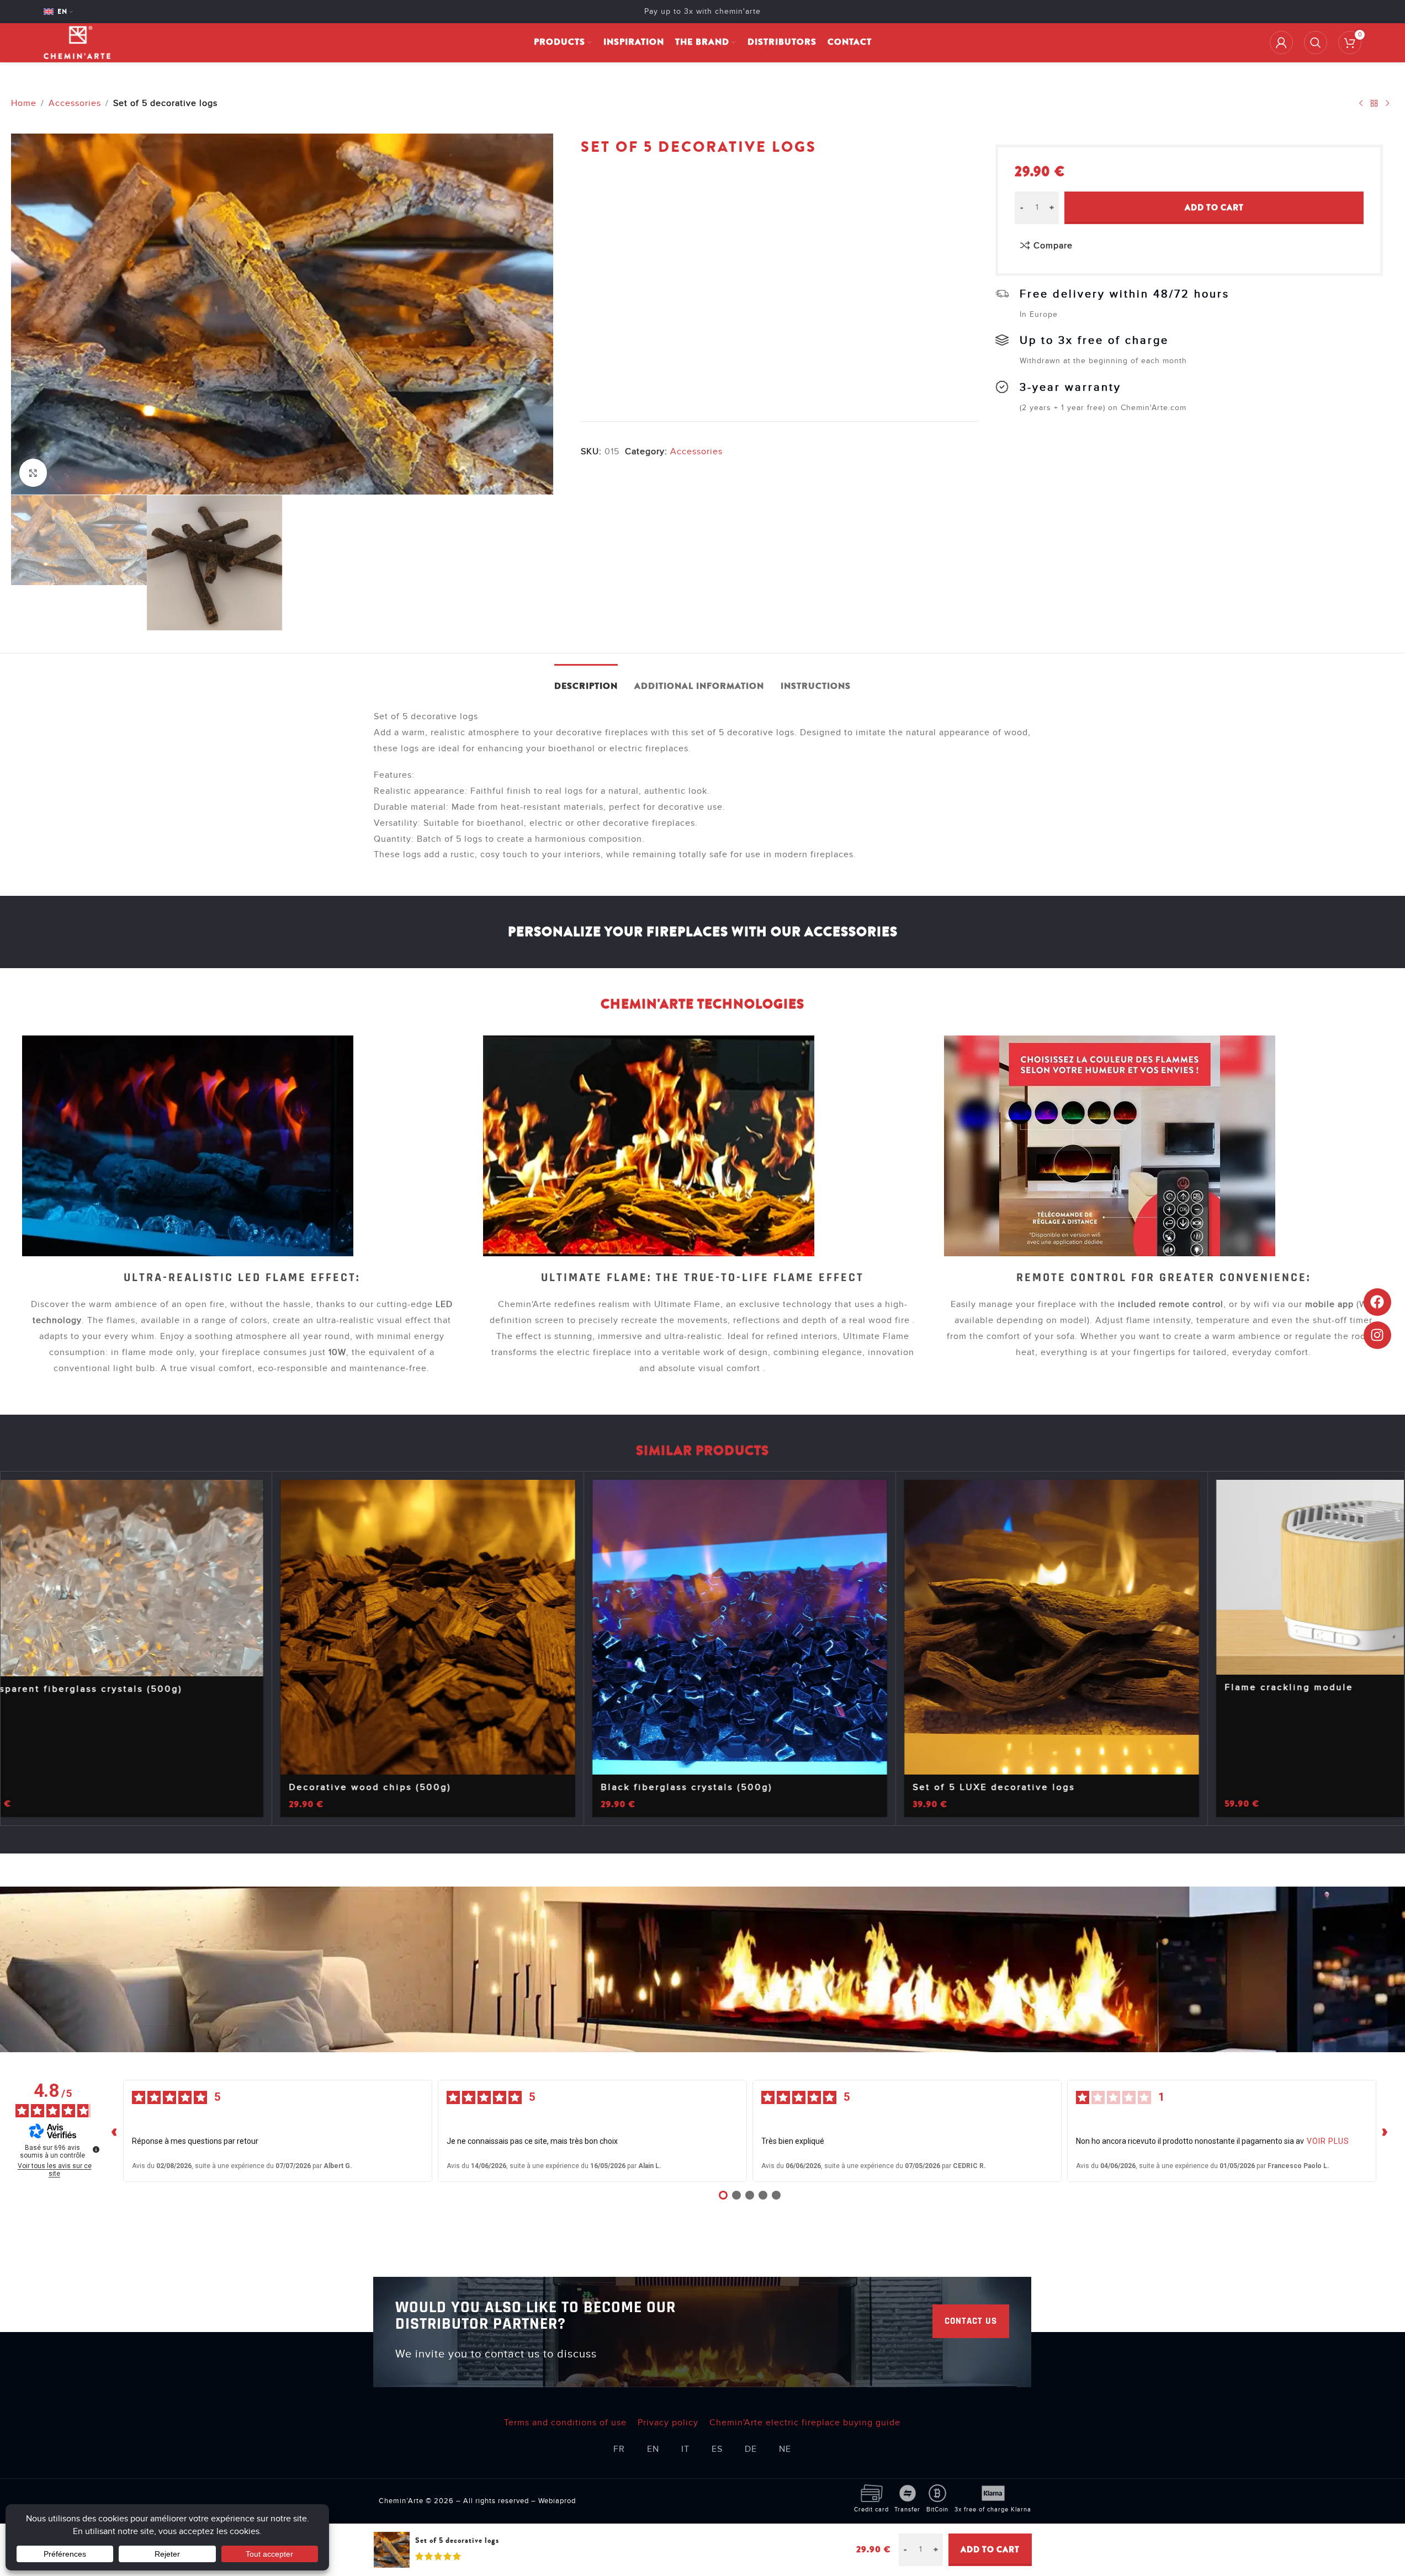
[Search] (1316, 43)
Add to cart (1214, 208)
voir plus (1328, 2141)
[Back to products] (1374, 103)
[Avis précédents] (114, 2131)
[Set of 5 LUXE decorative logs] (1092, 1627)
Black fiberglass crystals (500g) (727, 1787)
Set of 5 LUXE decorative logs (1034, 1787)
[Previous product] (1361, 103)
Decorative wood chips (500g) (410, 1787)
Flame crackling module (1329, 1687)
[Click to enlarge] (33, 472)
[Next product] (1387, 103)
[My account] (1281, 43)
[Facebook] (1377, 1302)
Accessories (75, 103)
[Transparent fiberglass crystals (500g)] (156, 1578)
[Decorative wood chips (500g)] (468, 1627)
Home (24, 103)
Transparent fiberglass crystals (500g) (120, 1689)
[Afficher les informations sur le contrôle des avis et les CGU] (96, 2149)
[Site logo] (77, 42)
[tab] (586, 681)
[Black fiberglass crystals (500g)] (780, 1627)
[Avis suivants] (1385, 2131)
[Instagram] (1377, 1335)
